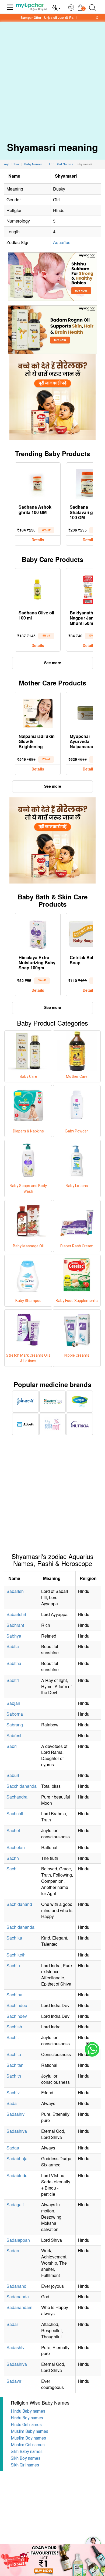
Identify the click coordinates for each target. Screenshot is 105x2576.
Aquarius (62, 242)
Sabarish (15, 1591)
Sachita (14, 2054)
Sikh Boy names (26, 2458)
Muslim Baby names (29, 2431)
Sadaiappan (18, 2240)
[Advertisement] (52, 77)
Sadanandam (19, 2307)
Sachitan (15, 2065)
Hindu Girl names (26, 2425)
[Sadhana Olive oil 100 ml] (38, 589)
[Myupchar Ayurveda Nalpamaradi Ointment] (89, 712)
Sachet (13, 1830)
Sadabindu (17, 2175)
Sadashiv (15, 2114)
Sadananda (18, 2297)
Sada (12, 2103)
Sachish (14, 2027)
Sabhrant (15, 1625)
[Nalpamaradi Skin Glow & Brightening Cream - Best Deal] (38, 712)
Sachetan (16, 1847)
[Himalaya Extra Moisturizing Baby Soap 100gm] (38, 933)
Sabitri (13, 1680)
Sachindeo (17, 2005)
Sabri (12, 1746)
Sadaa (13, 2148)
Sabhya (14, 1636)
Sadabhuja (17, 2158)
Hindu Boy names (27, 2418)
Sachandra (17, 1797)
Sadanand (16, 2286)
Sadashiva (17, 2131)
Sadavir (14, 2381)
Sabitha (14, 1663)
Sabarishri (16, 1614)
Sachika (14, 1938)
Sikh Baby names (27, 2452)
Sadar (12, 2324)
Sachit (13, 2037)
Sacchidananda (22, 1786)
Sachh (13, 1858)
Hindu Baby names (28, 2411)
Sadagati (15, 2204)
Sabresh (15, 1735)
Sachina (14, 1995)
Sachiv (13, 2093)
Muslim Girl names (28, 2445)
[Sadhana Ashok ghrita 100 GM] (38, 483)
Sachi (12, 1869)
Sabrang (15, 1725)
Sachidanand (19, 1904)
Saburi (13, 1775)
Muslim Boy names (28, 2438)
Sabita (13, 1646)
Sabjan (13, 1703)
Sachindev (17, 2016)
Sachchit (15, 1813)
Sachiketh (16, 1955)
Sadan (13, 2251)
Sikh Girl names (25, 2465)
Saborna (15, 1714)
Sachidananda (20, 1927)
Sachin (13, 1966)
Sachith (14, 2076)
